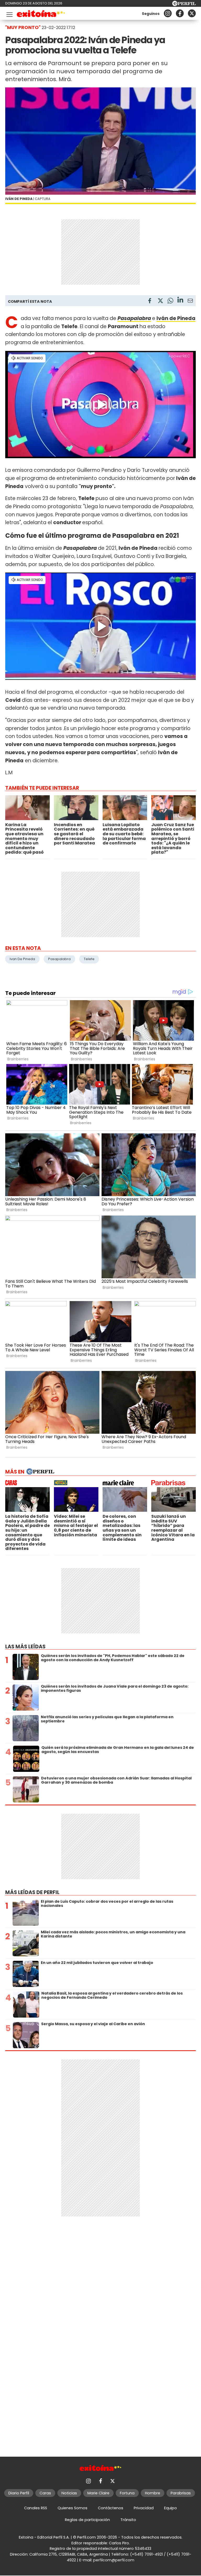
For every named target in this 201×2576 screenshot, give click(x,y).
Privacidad (144, 2508)
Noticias (69, 2493)
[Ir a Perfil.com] (184, 5)
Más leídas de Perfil (32, 1892)
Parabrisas (181, 2493)
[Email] (190, 302)
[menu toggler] (9, 13)
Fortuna (127, 2493)
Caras (45, 2493)
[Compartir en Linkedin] (180, 301)
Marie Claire (98, 2493)
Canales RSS (36, 2508)
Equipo (171, 2508)
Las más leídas (25, 1647)
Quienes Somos (72, 2508)
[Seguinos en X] (192, 13)
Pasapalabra (134, 318)
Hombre (153, 2493)
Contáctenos (111, 2508)
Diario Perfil (19, 2493)
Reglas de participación (87, 2520)
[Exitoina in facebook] (180, 13)
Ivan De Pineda (22, 959)
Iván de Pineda (176, 318)
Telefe (89, 959)
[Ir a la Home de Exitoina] (41, 15)
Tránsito (128, 2520)
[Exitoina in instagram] (168, 13)
